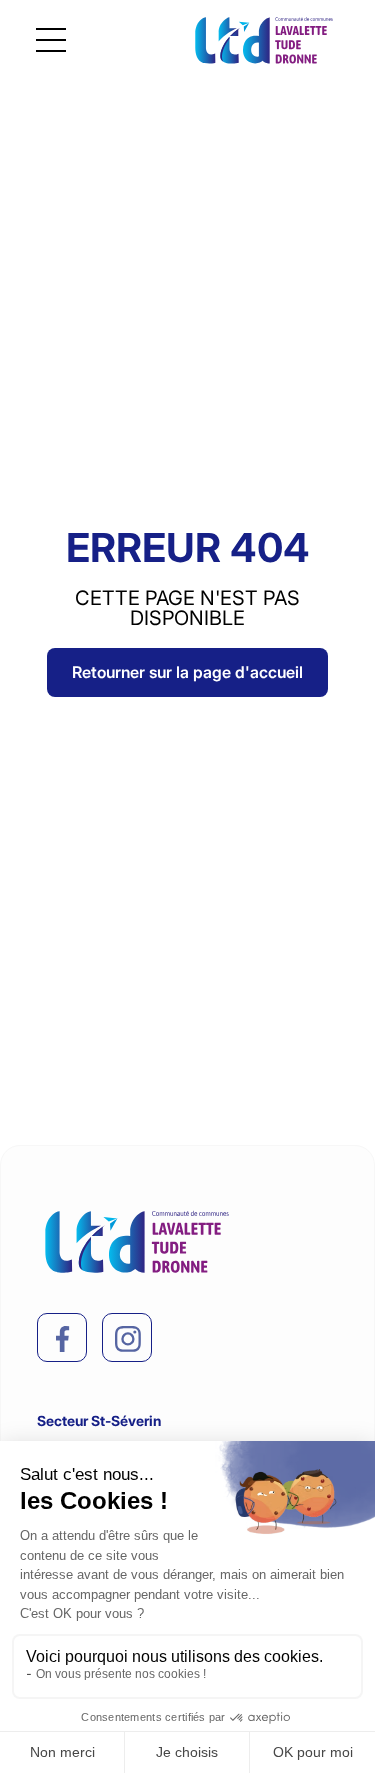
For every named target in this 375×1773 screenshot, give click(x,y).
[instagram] (128, 1339)
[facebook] (63, 1339)
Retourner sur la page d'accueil (187, 672)
